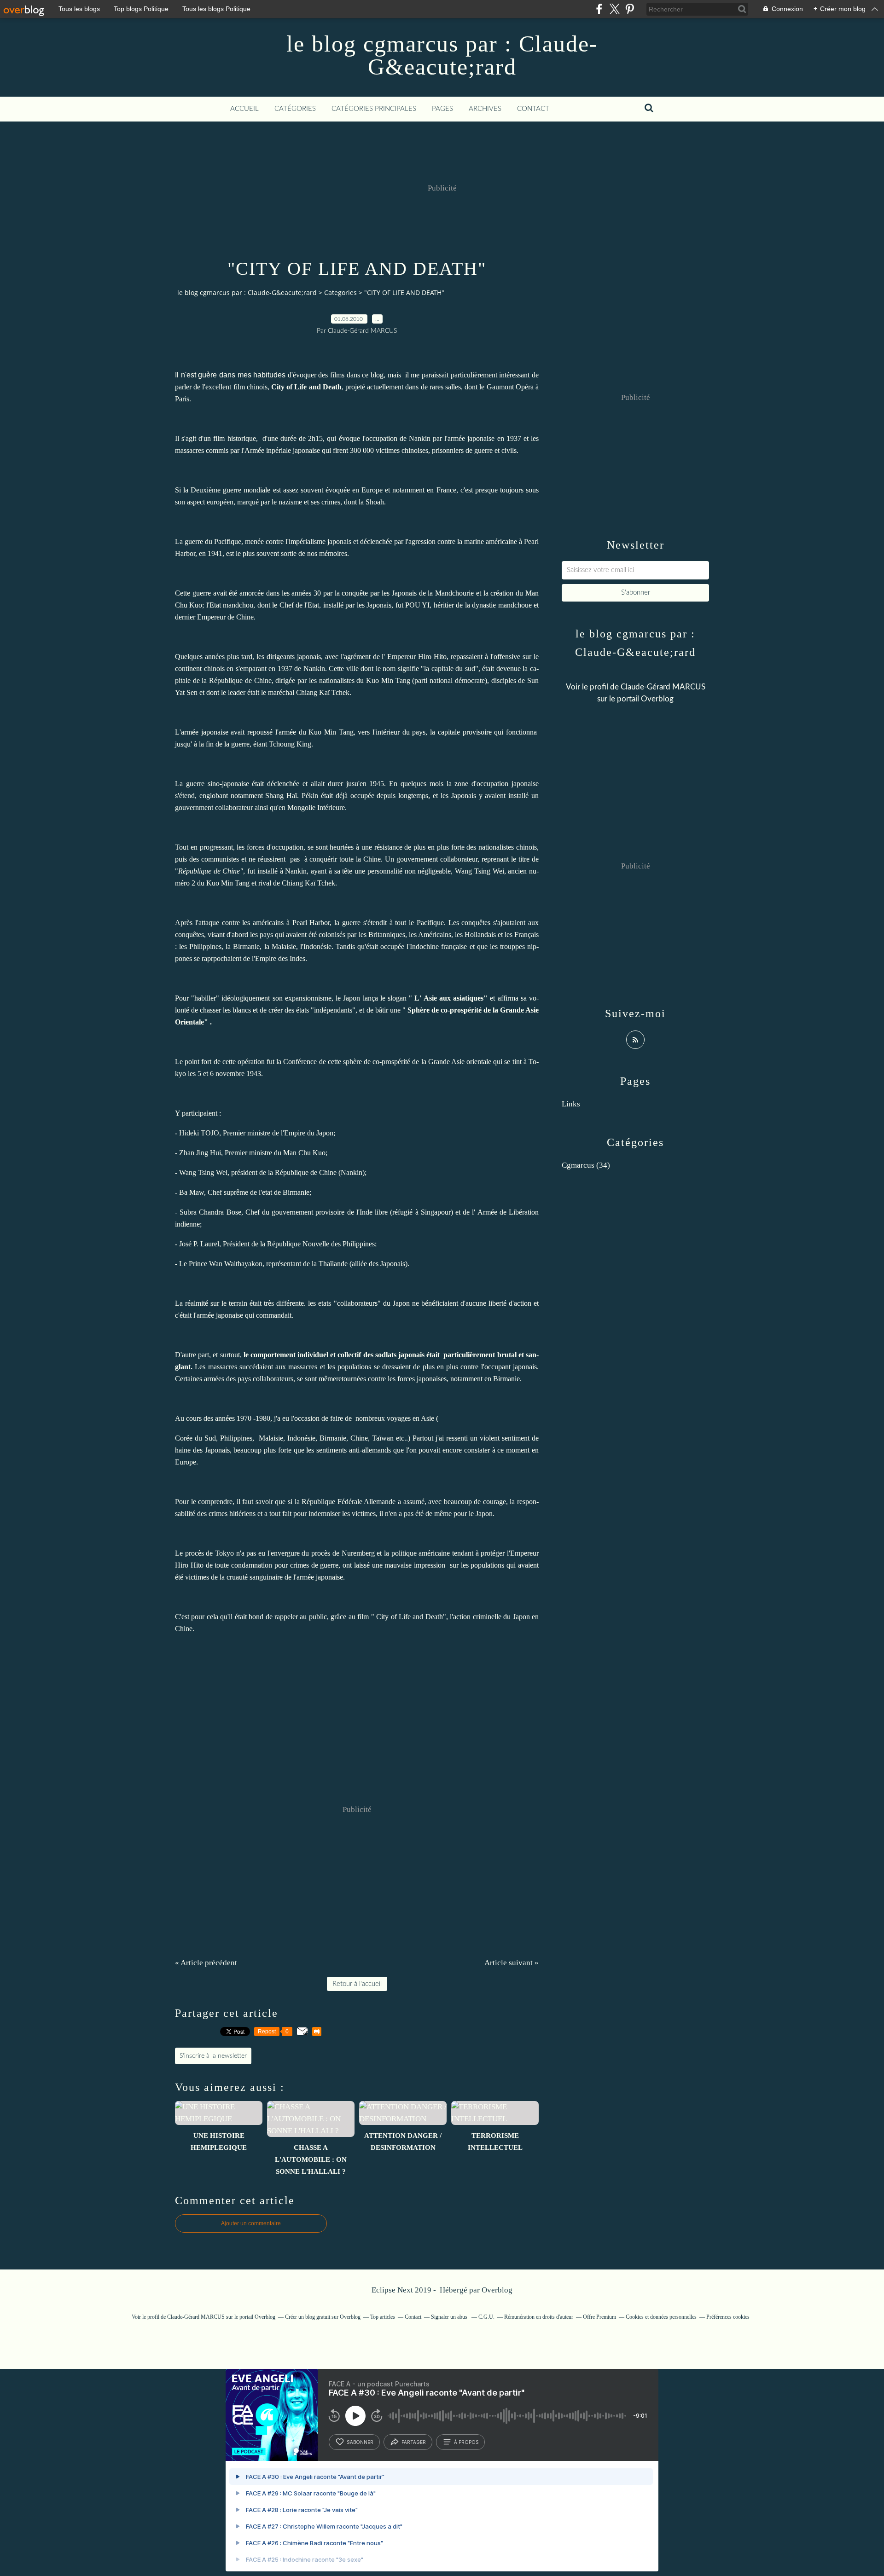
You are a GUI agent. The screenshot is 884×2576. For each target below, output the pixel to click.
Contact (533, 109)
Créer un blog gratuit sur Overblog (323, 2317)
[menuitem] (244, 109)
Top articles (383, 2317)
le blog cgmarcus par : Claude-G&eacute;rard (442, 55)
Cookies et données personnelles (661, 2317)
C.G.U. (486, 2317)
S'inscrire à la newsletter (213, 2056)
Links (571, 1104)
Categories (340, 292)
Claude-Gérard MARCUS (663, 687)
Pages (442, 109)
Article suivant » (512, 1963)
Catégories (295, 109)
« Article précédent (206, 1963)
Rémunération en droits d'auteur (539, 2317)
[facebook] (599, 9)
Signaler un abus (450, 2317)
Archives (485, 109)
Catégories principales (374, 109)
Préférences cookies (728, 2317)
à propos (466, 2442)
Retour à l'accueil (357, 1984)
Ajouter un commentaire (251, 2223)
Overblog (497, 2290)
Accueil (244, 109)
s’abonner (360, 2442)
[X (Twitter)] (614, 9)
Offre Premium (599, 2317)
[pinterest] (630, 9)
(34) (586, 1165)
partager (414, 2442)
